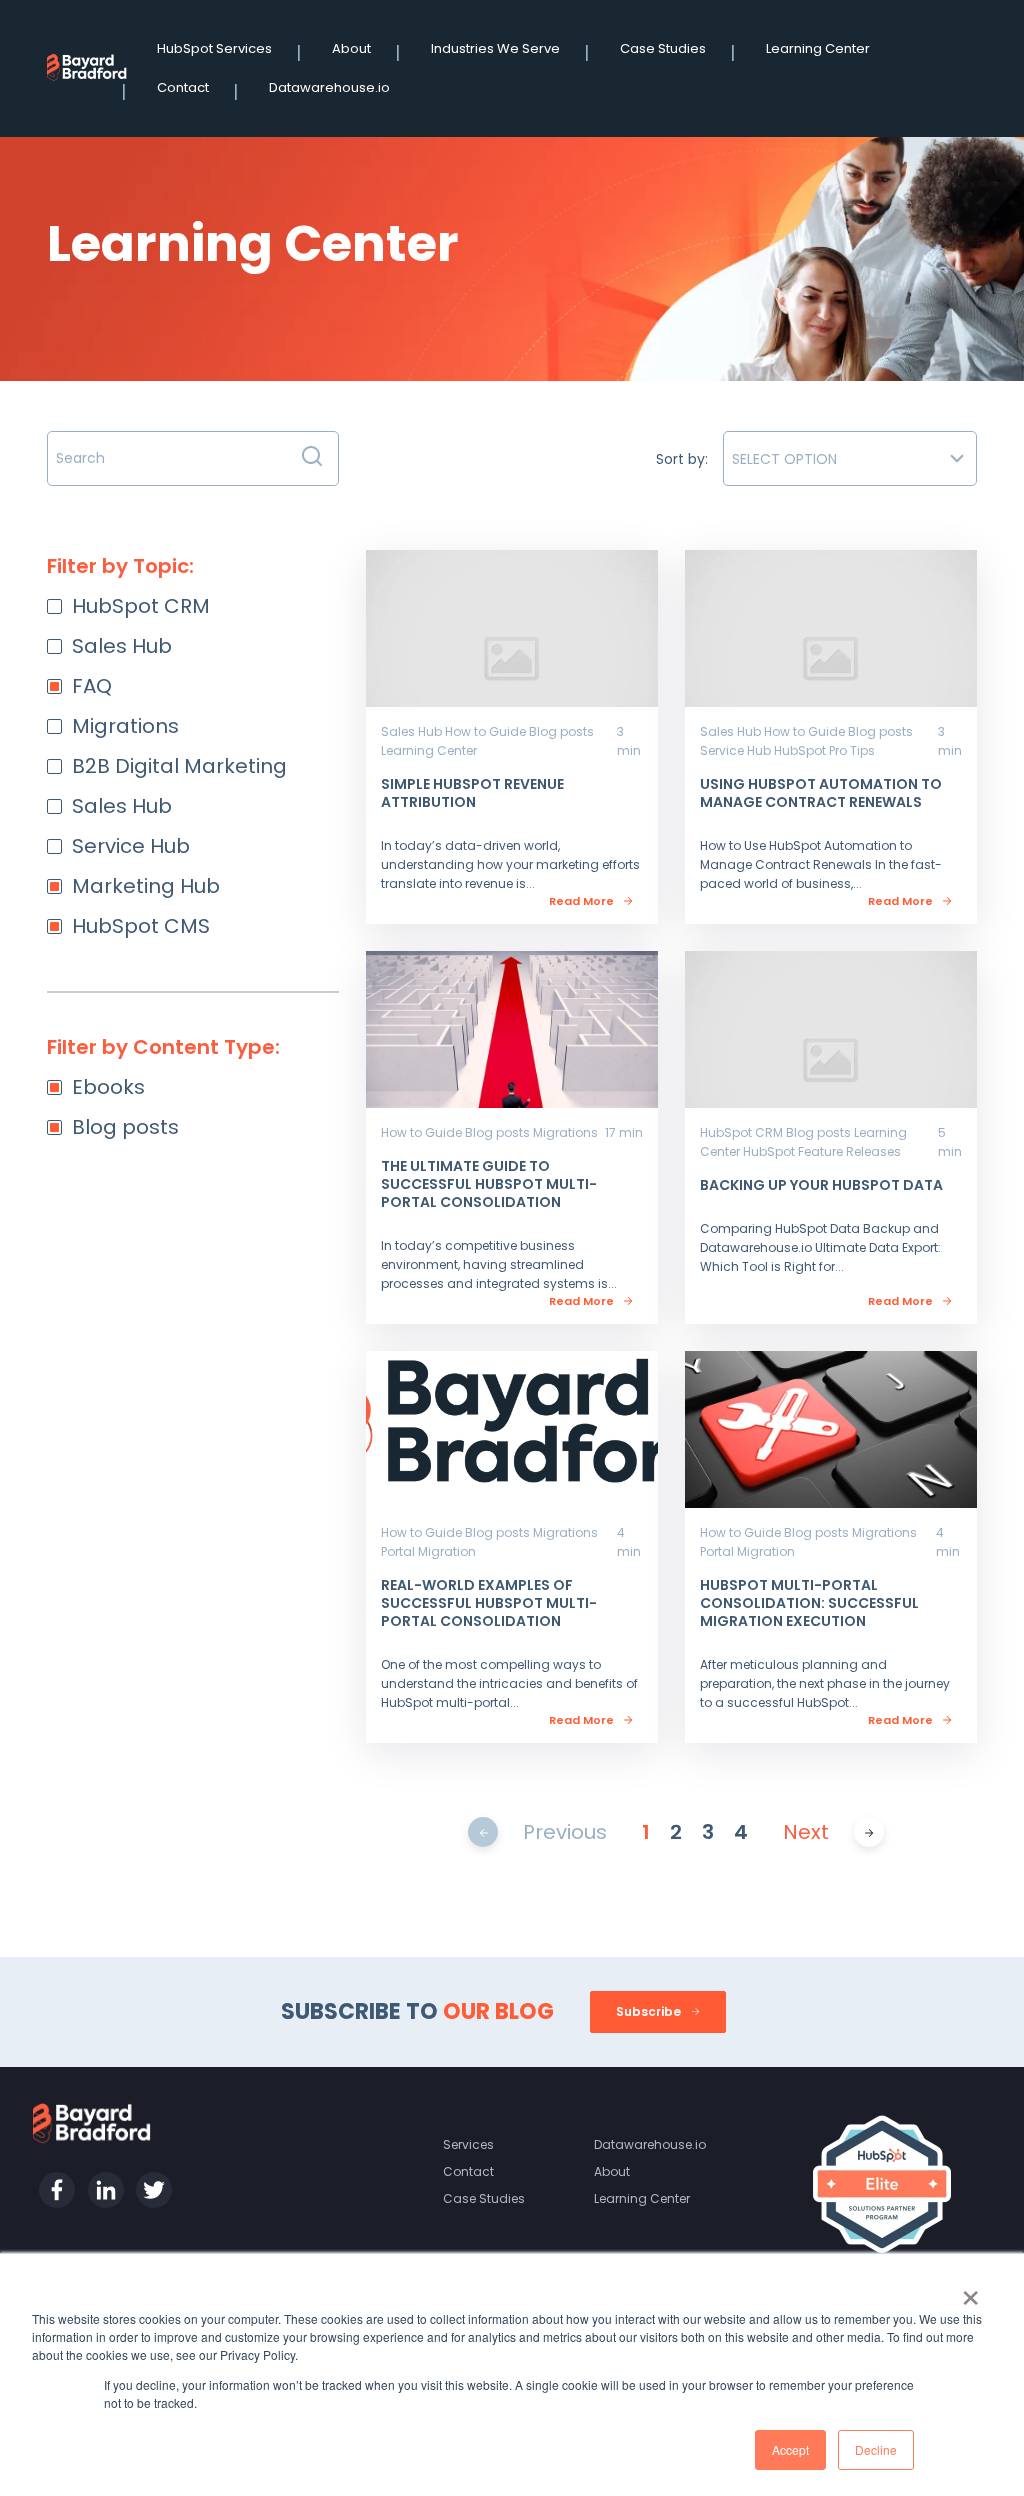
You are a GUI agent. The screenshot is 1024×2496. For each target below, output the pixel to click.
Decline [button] (876, 2449)
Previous (565, 1832)
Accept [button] (790, 2449)
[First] (483, 1831)
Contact (183, 87)
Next (806, 1832)
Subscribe (650, 2011)
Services (468, 2144)
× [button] (970, 2291)
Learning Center (818, 48)
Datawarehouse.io (329, 87)
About (351, 48)
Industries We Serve (495, 48)
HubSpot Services (214, 48)
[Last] (869, 1831)
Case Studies (663, 48)
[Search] (312, 458)
